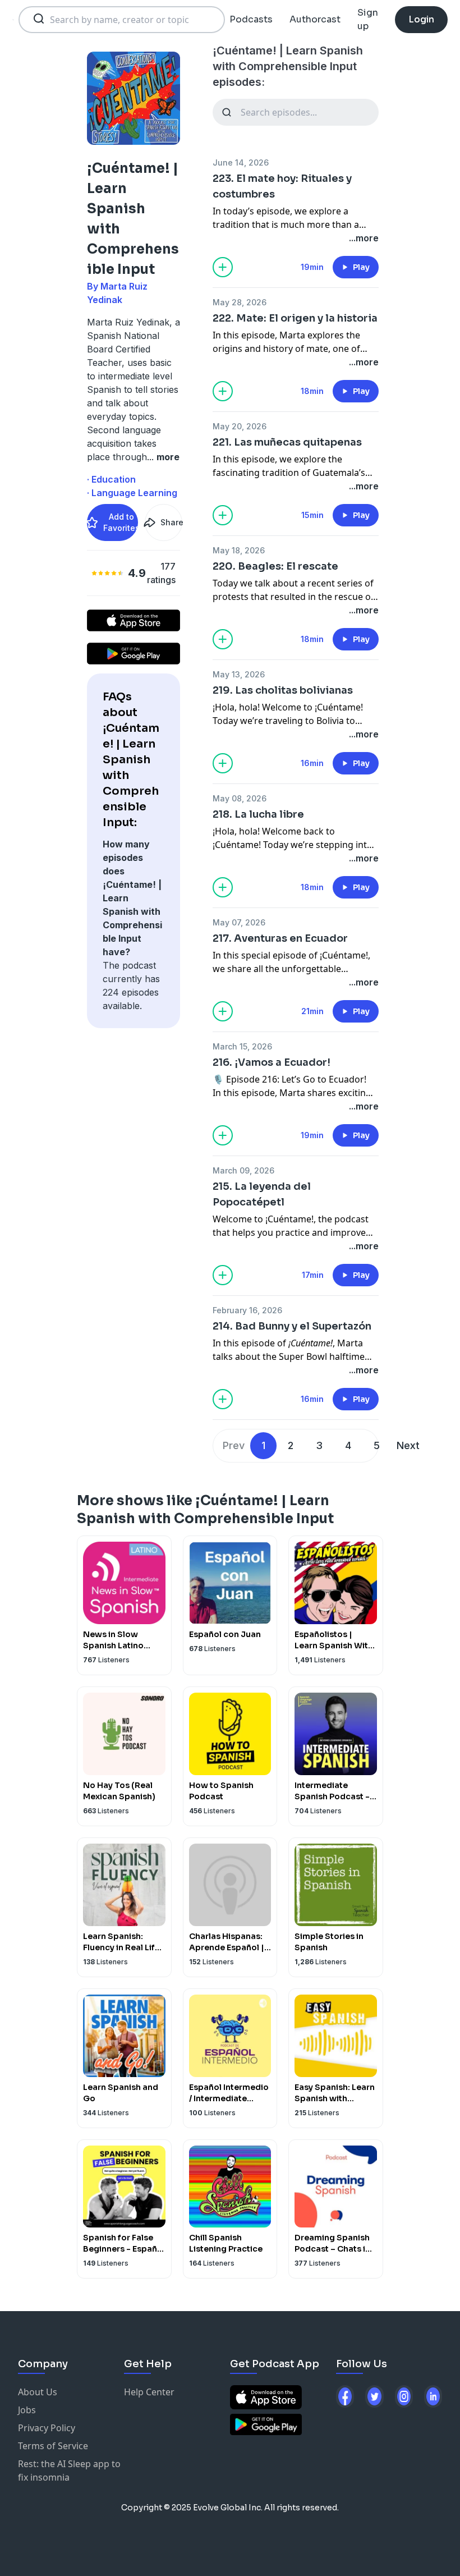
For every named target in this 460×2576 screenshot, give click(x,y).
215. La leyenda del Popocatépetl (262, 1194)
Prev (234, 1445)
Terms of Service (53, 2446)
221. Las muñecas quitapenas (287, 442)
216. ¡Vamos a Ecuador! (272, 1062)
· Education (111, 479)
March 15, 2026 (242, 1046)
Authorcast (315, 19)
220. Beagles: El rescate (275, 566)
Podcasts (251, 19)
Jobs (27, 2410)
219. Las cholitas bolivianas (283, 690)
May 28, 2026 (240, 302)
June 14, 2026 (241, 162)
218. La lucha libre (258, 814)
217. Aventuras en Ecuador (280, 938)
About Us (38, 2392)
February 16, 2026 (247, 1310)
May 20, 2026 (240, 426)
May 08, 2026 (240, 798)
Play (361, 267)
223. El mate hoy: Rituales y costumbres (282, 186)
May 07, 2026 (239, 922)
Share (171, 522)
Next (408, 1445)
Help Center (149, 2392)
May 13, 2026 (239, 674)
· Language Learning (132, 493)
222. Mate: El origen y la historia (295, 318)
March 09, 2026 (243, 1170)
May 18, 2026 (239, 550)
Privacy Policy (47, 2428)
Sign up (368, 19)
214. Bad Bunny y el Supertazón (292, 1326)
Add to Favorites (121, 522)
